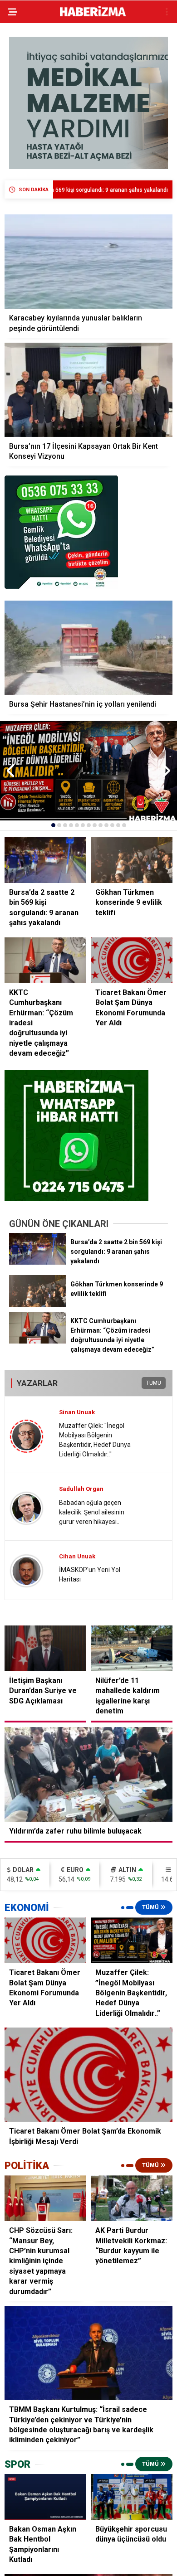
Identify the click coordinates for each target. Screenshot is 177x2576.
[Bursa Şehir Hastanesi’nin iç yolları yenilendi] (88, 648)
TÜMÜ (154, 1383)
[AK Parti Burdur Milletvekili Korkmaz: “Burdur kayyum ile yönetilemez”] (132, 2198)
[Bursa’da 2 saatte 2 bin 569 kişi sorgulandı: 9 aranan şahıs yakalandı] (37, 1262)
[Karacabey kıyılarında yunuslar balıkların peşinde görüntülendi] (88, 262)
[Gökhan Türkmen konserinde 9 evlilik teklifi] (37, 1305)
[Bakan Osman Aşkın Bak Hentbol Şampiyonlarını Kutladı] (45, 2497)
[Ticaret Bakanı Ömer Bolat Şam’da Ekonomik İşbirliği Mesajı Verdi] (88, 2075)
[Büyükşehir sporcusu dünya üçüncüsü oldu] (132, 2497)
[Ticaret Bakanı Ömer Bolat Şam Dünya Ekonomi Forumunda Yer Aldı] (45, 1940)
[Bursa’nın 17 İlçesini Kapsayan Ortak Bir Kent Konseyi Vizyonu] (88, 390)
